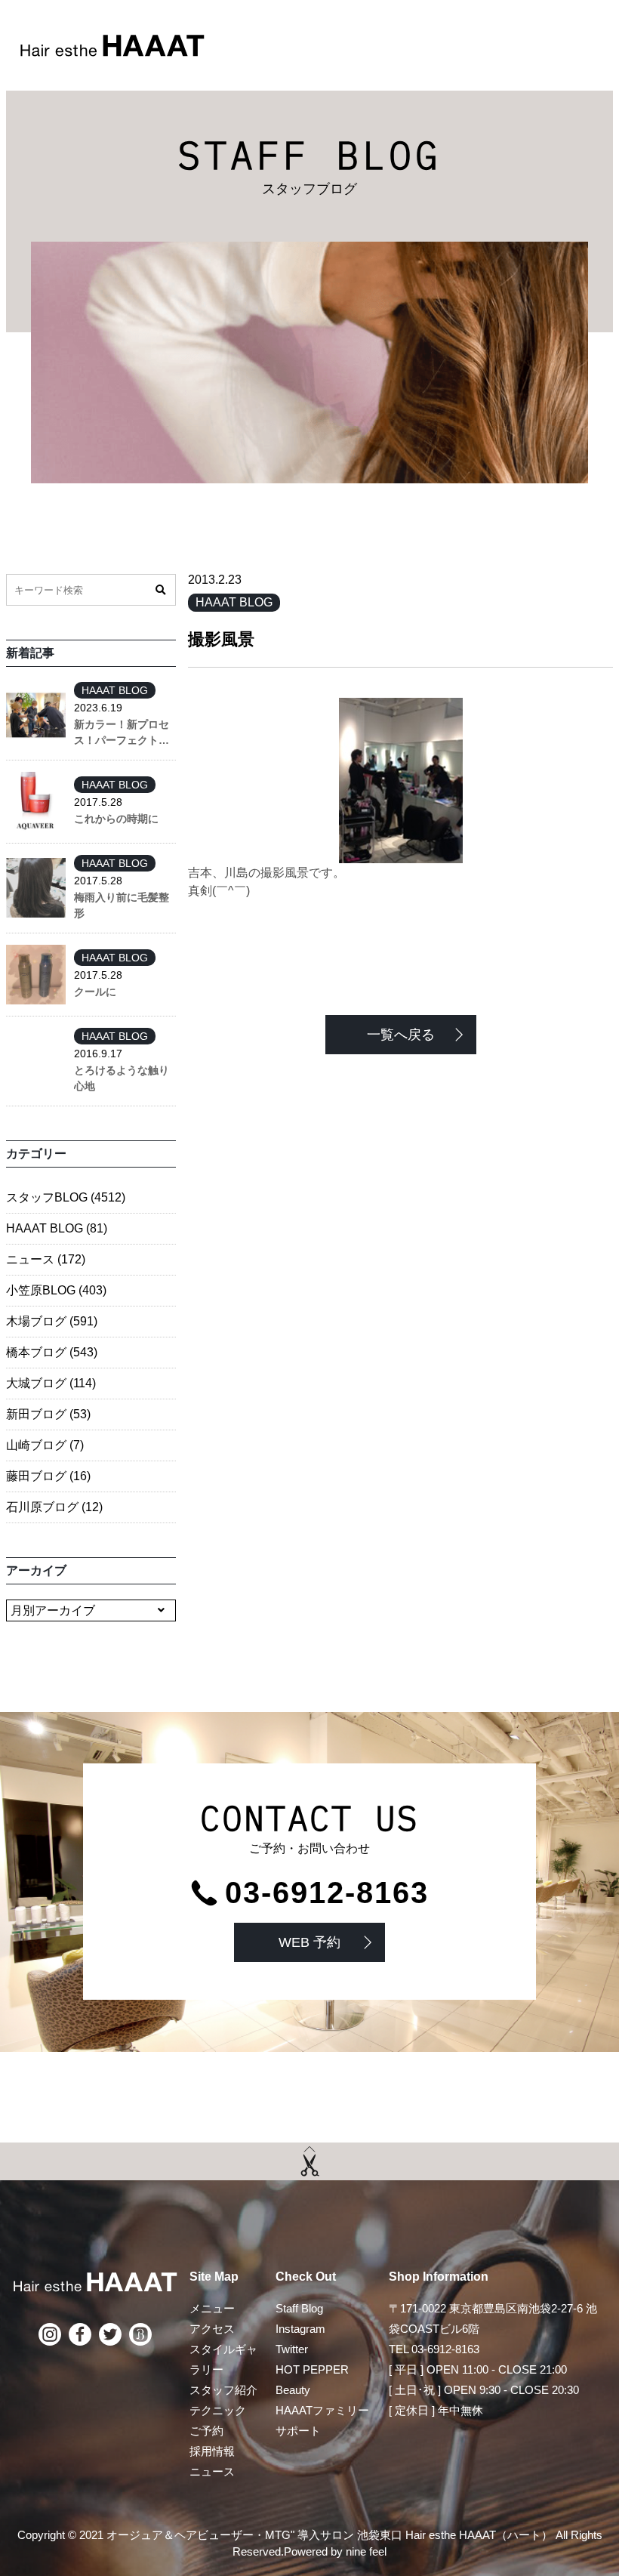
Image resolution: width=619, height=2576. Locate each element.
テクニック (218, 2410)
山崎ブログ (45, 1445)
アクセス (212, 2329)
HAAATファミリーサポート (322, 2420)
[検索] (160, 590)
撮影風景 (221, 639)
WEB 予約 (309, 1942)
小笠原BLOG (56, 1290)
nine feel (366, 2551)
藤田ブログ (48, 1476)
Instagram (300, 2329)
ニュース (46, 1259)
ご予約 (206, 2431)
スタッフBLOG (66, 1197)
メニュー (212, 2308)
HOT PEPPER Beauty (312, 2380)
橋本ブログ (52, 1352)
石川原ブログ (54, 1507)
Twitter (292, 2349)
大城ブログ (51, 1383)
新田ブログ (48, 1414)
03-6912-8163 (327, 1893)
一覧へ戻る (401, 1035)
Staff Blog (299, 2308)
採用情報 (212, 2451)
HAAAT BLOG (234, 602)
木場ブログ (52, 1321)
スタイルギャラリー (223, 2359)
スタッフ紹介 (223, 2390)
